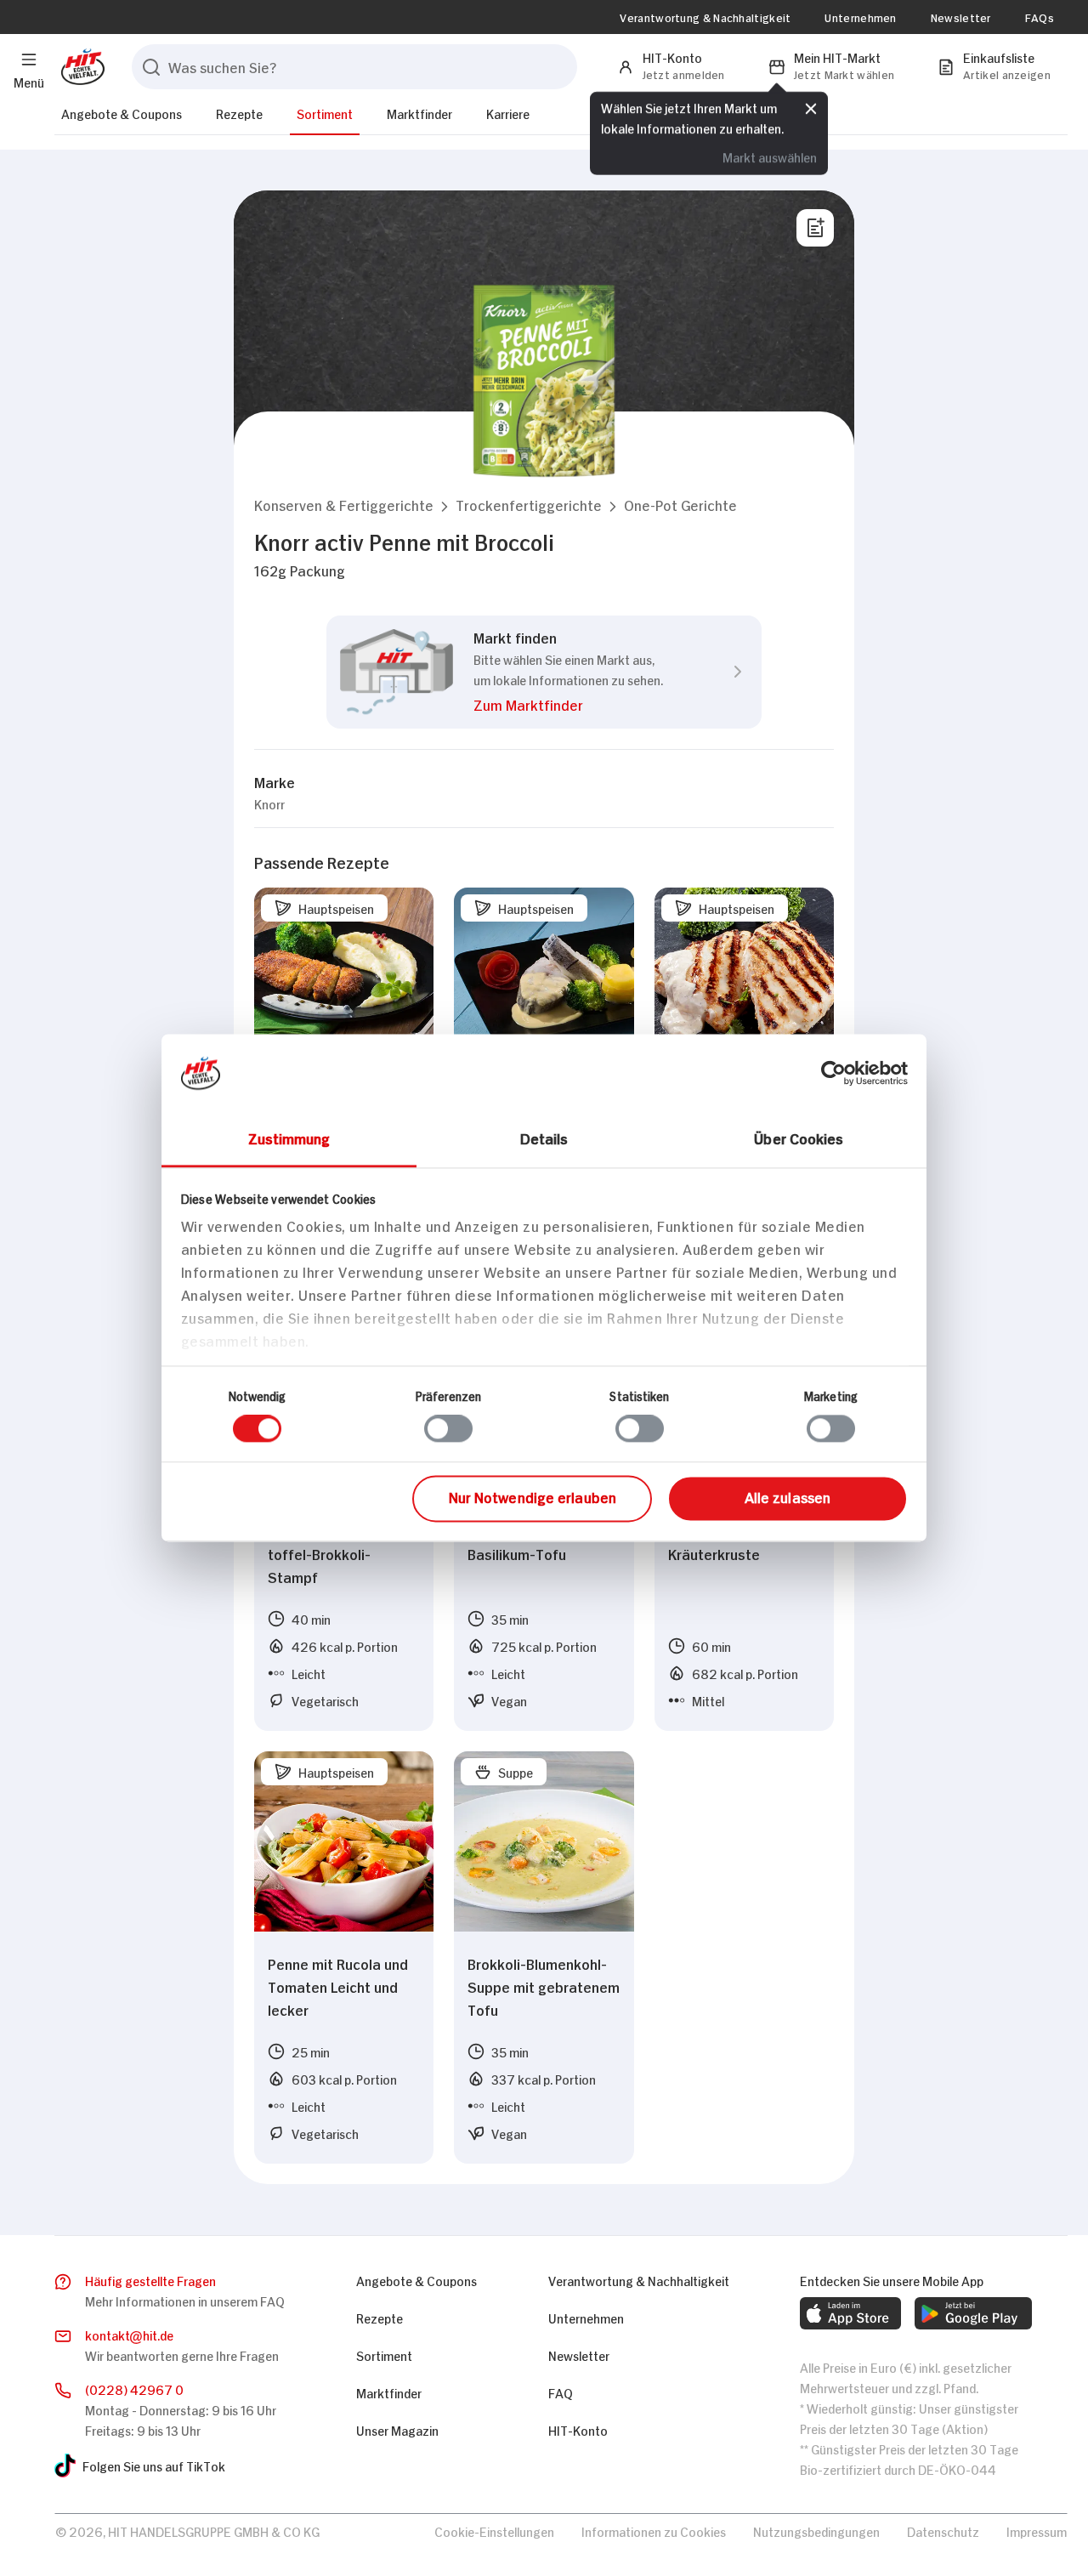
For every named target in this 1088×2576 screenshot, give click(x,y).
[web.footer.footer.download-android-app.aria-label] (973, 2313)
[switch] (448, 1429)
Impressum (1037, 2531)
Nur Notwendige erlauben (533, 1496)
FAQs (1040, 17)
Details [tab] (544, 1138)
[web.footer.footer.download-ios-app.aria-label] (850, 2313)
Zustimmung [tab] (289, 1138)
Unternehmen (860, 17)
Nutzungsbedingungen (816, 2531)
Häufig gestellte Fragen (150, 2280)
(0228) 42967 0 (134, 2389)
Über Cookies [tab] (799, 1138)
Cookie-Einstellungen (494, 2531)
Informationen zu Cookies (654, 2531)
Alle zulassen (788, 1496)
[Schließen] (811, 106)
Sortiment (325, 113)
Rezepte (239, 113)
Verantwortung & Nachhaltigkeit (705, 17)
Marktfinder (419, 113)
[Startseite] (79, 67)
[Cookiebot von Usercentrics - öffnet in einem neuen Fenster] (833, 1073)
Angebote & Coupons (122, 113)
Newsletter (961, 17)
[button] (344, 505)
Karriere (508, 113)
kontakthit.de (129, 2334)
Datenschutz (943, 2531)
